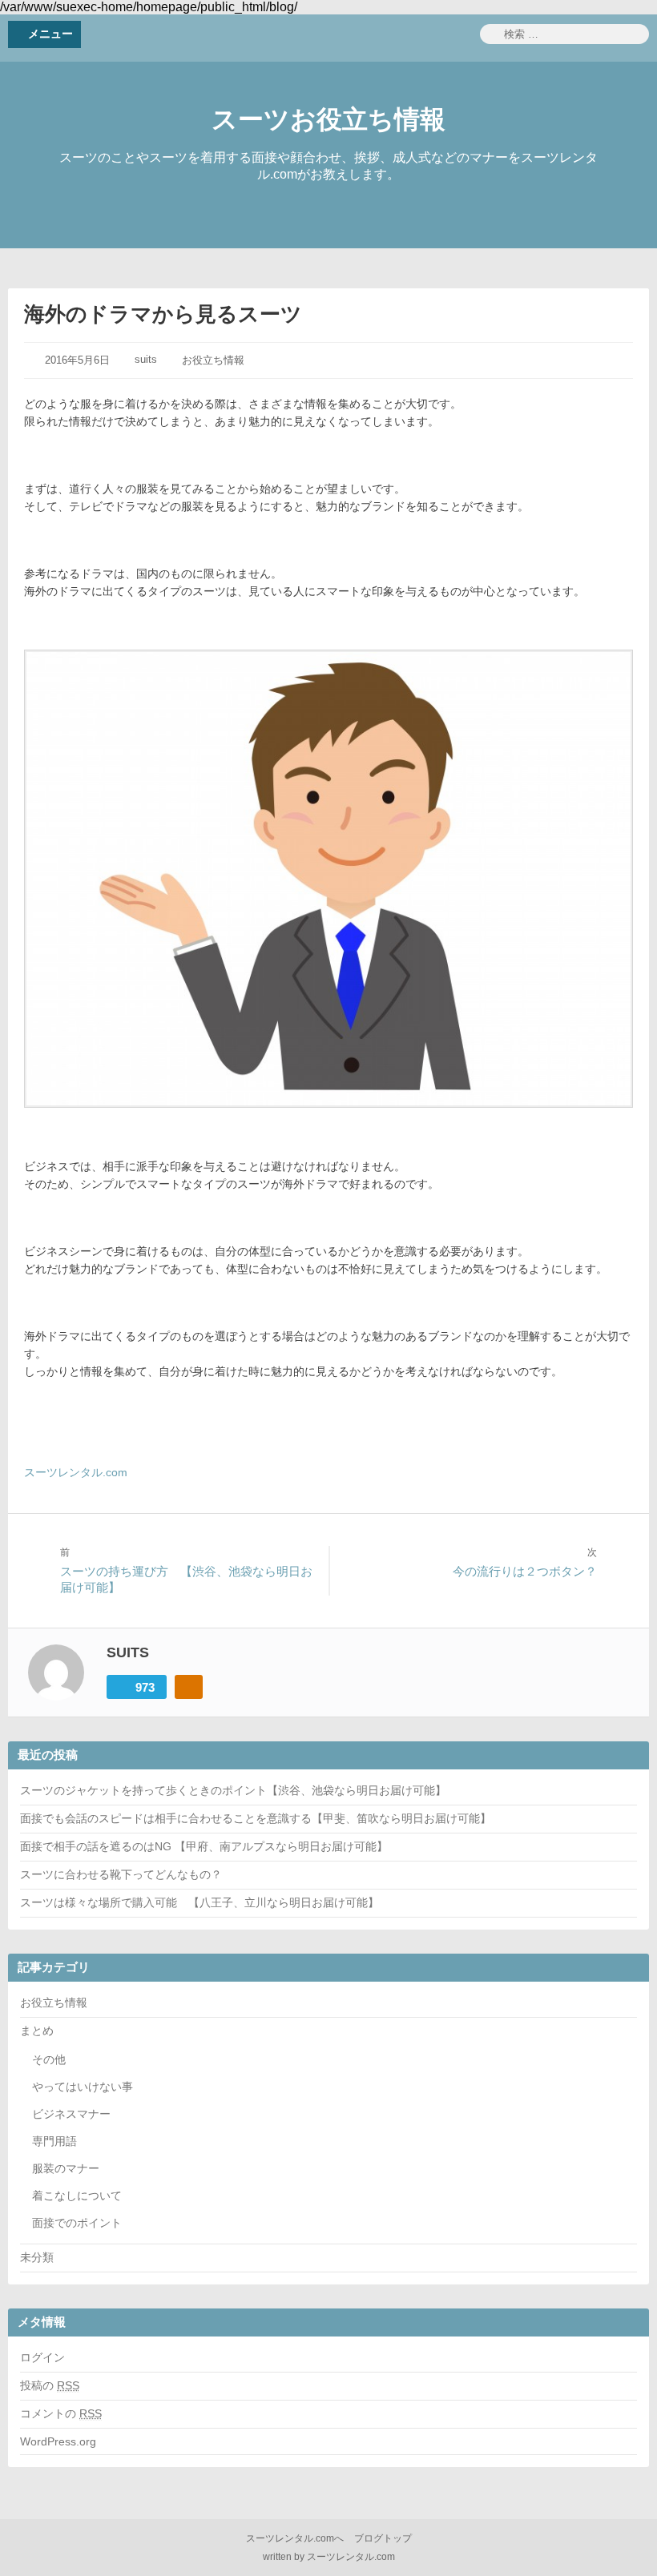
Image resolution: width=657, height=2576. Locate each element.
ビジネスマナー (71, 2114)
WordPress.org (58, 2441)
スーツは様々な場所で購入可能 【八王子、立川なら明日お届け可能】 (200, 1902)
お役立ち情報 (213, 360)
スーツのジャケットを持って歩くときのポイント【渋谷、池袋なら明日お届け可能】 (233, 1790)
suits (146, 359)
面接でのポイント (77, 2223)
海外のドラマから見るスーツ (163, 314)
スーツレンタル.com (76, 1472)
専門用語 (54, 2141)
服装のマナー (66, 2168)
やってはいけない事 (83, 2087)
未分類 (37, 2257)
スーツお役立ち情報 (328, 119)
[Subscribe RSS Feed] (189, 1687)
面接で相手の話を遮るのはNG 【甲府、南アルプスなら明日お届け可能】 (204, 1846)
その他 (49, 2059)
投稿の (50, 2385)
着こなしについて (77, 2196)
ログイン (42, 2357)
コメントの (61, 2413)
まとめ (37, 2031)
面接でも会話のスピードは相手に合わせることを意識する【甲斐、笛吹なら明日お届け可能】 (256, 1818)
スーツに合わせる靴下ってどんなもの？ (121, 1874)
